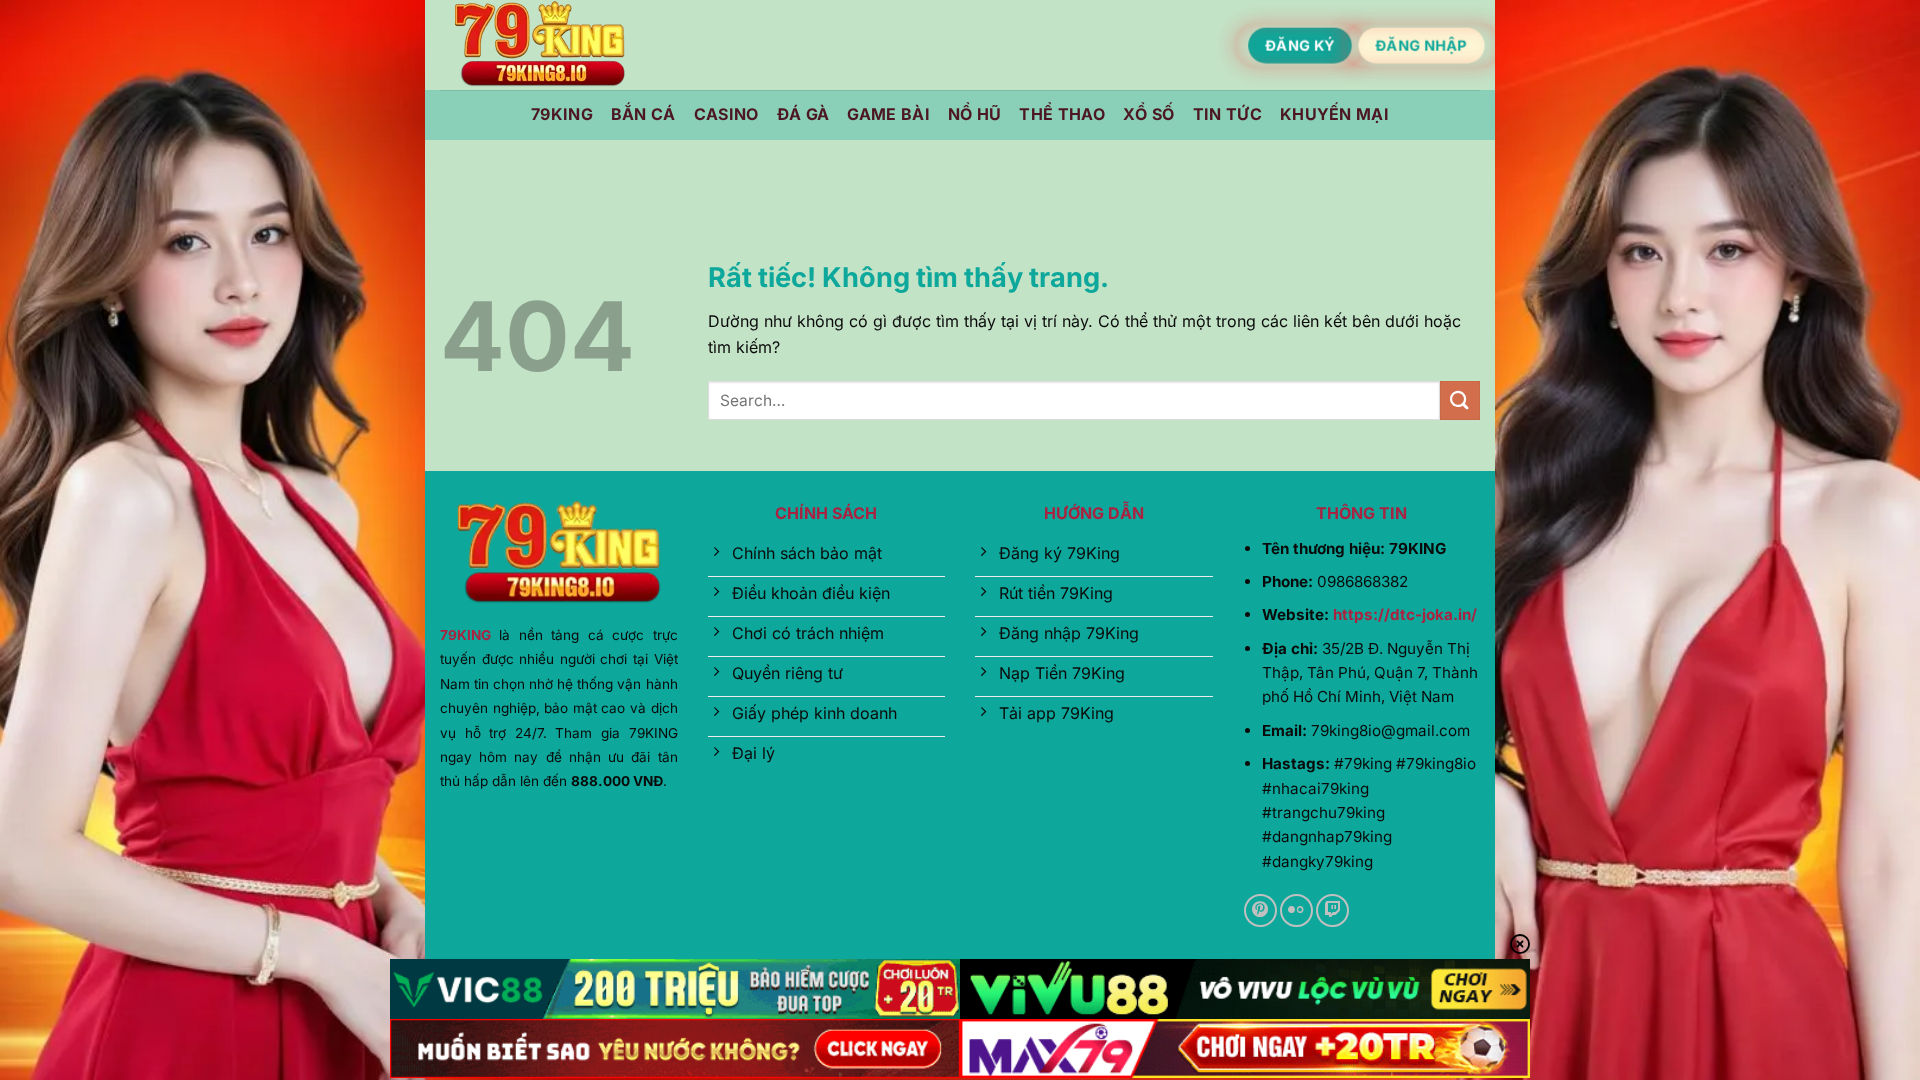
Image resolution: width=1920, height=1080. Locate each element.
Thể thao (1062, 114)
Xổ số (1149, 114)
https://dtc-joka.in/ (1405, 614)
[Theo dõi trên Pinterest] (1260, 910)
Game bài (888, 114)
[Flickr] (1296, 910)
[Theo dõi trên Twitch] (1332, 910)
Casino (726, 114)
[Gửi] (1460, 400)
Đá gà (803, 114)
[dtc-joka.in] (540, 45)
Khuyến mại (1334, 114)
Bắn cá (643, 114)
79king (562, 114)
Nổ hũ (975, 114)
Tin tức (1227, 114)
